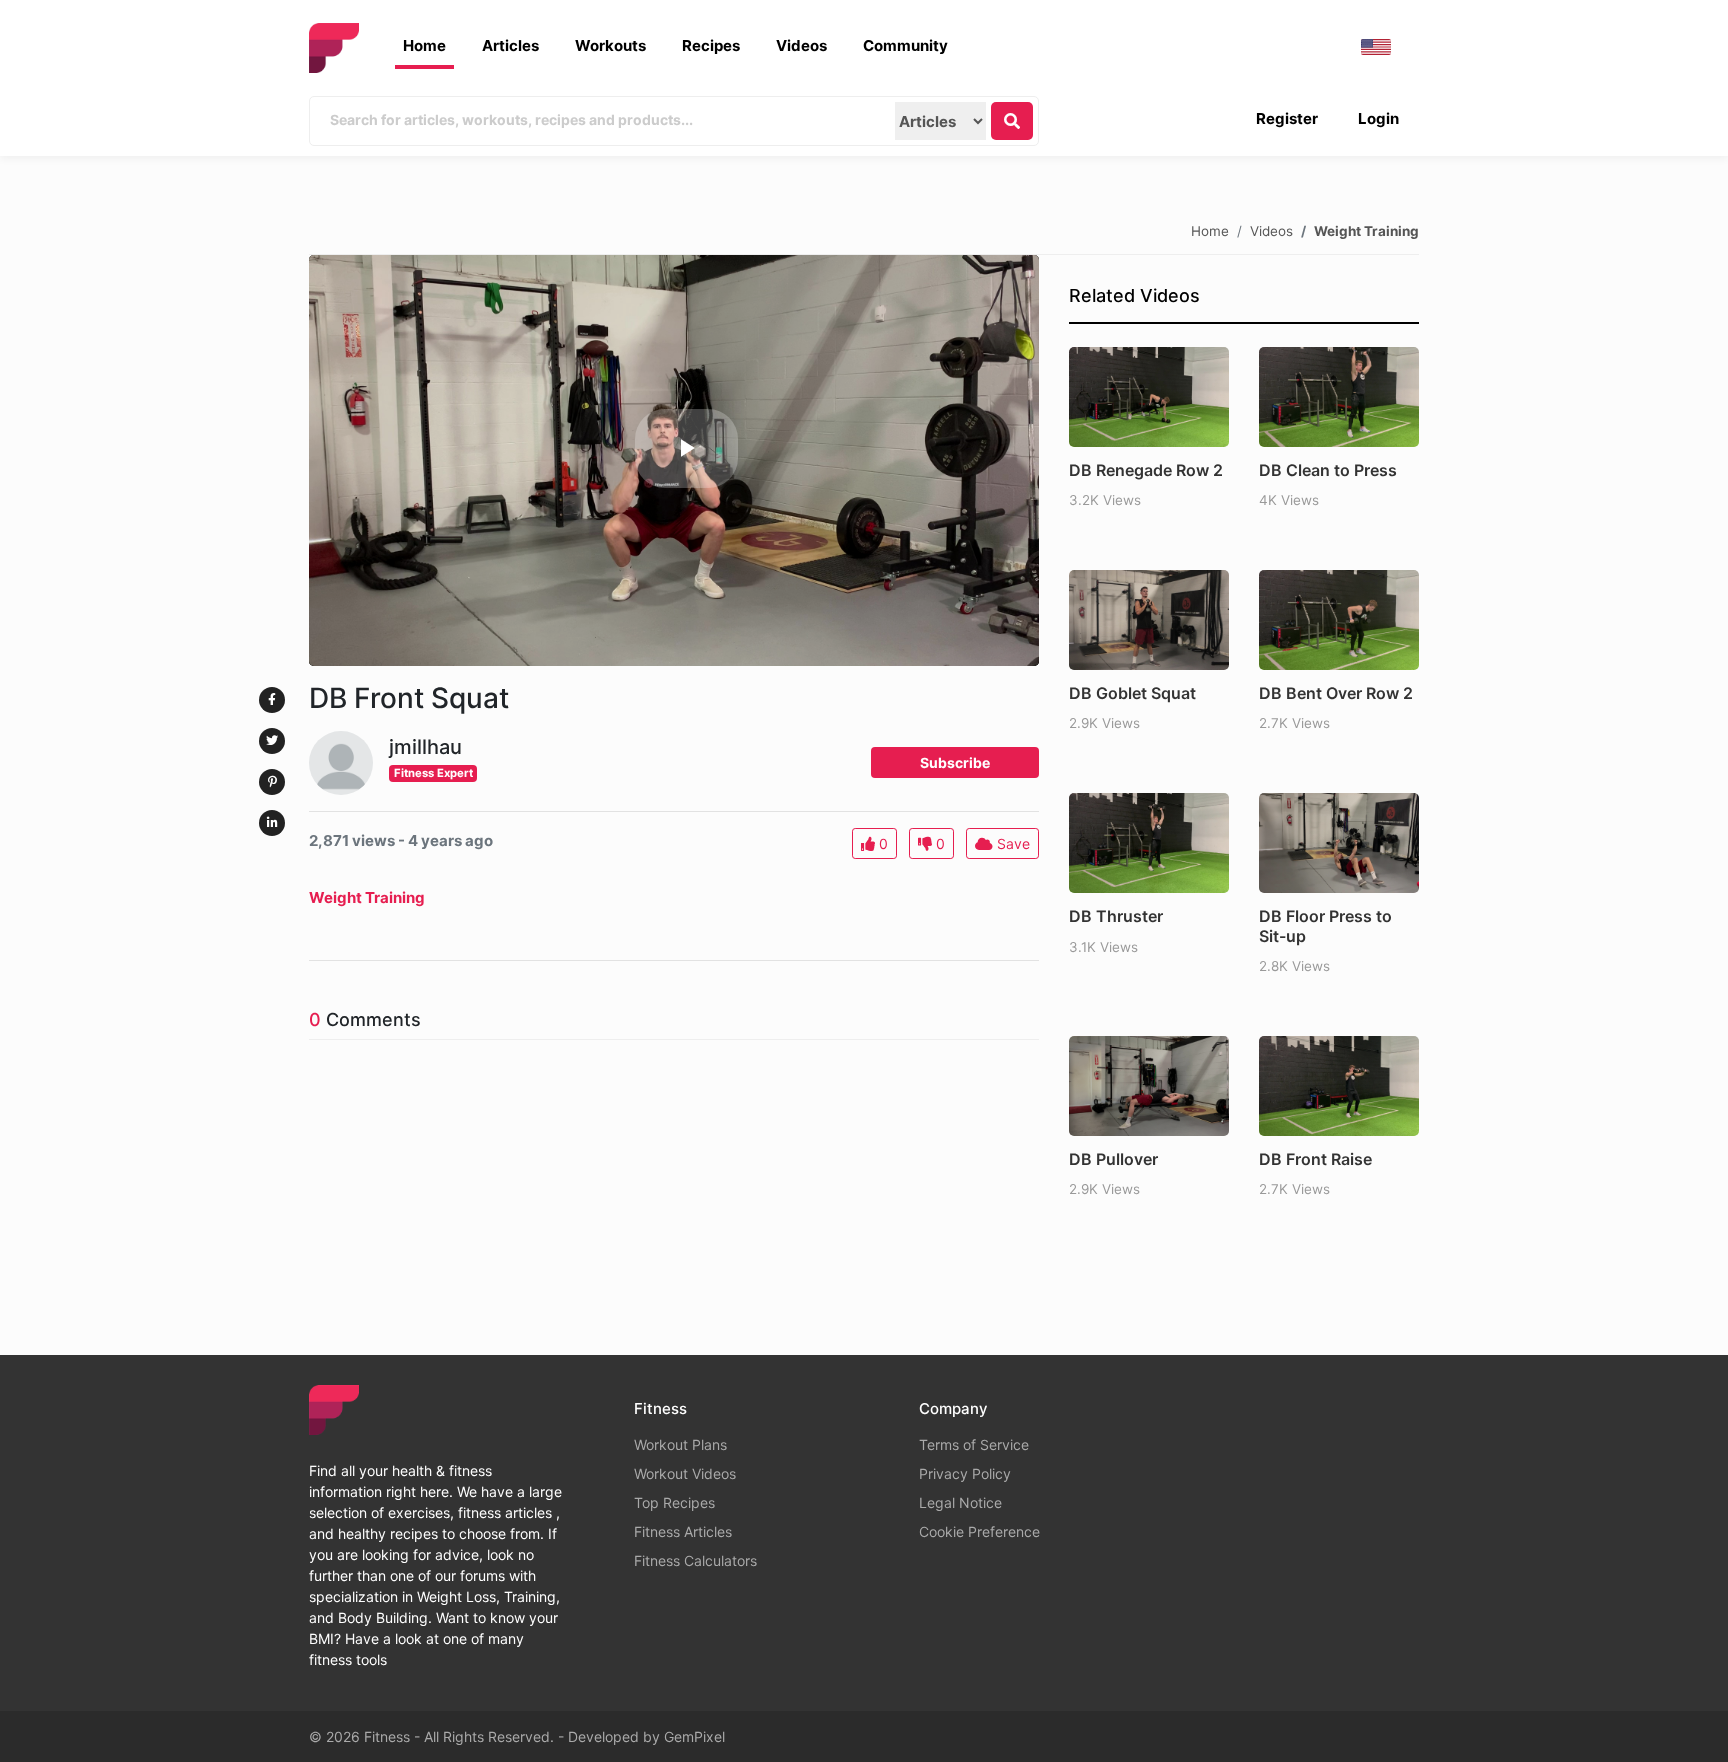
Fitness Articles (683, 1531)
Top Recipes (674, 1502)
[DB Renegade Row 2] (1149, 397)
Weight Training (1366, 230)
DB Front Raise (1315, 1159)
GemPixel (694, 1736)
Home (424, 45)
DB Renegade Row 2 (1146, 470)
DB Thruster (1116, 916)
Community (905, 45)
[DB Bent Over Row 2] (1339, 620)
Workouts (610, 45)
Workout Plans (680, 1444)
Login (1378, 118)
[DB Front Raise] (1339, 1086)
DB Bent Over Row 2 (1336, 693)
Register (1287, 118)
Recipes (711, 45)
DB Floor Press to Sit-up (1325, 925)
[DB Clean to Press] (1339, 397)
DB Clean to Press (1328, 470)
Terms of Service (974, 1444)
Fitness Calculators (695, 1560)
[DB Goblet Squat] (1149, 620)
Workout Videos (685, 1473)
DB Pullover (1113, 1159)
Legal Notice (960, 1502)
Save (1011, 843)
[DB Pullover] (1149, 1086)
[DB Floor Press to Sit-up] (1339, 843)
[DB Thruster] (1149, 843)
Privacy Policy (965, 1473)
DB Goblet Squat (1132, 693)
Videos (801, 45)
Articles (510, 45)
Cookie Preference (979, 1531)
